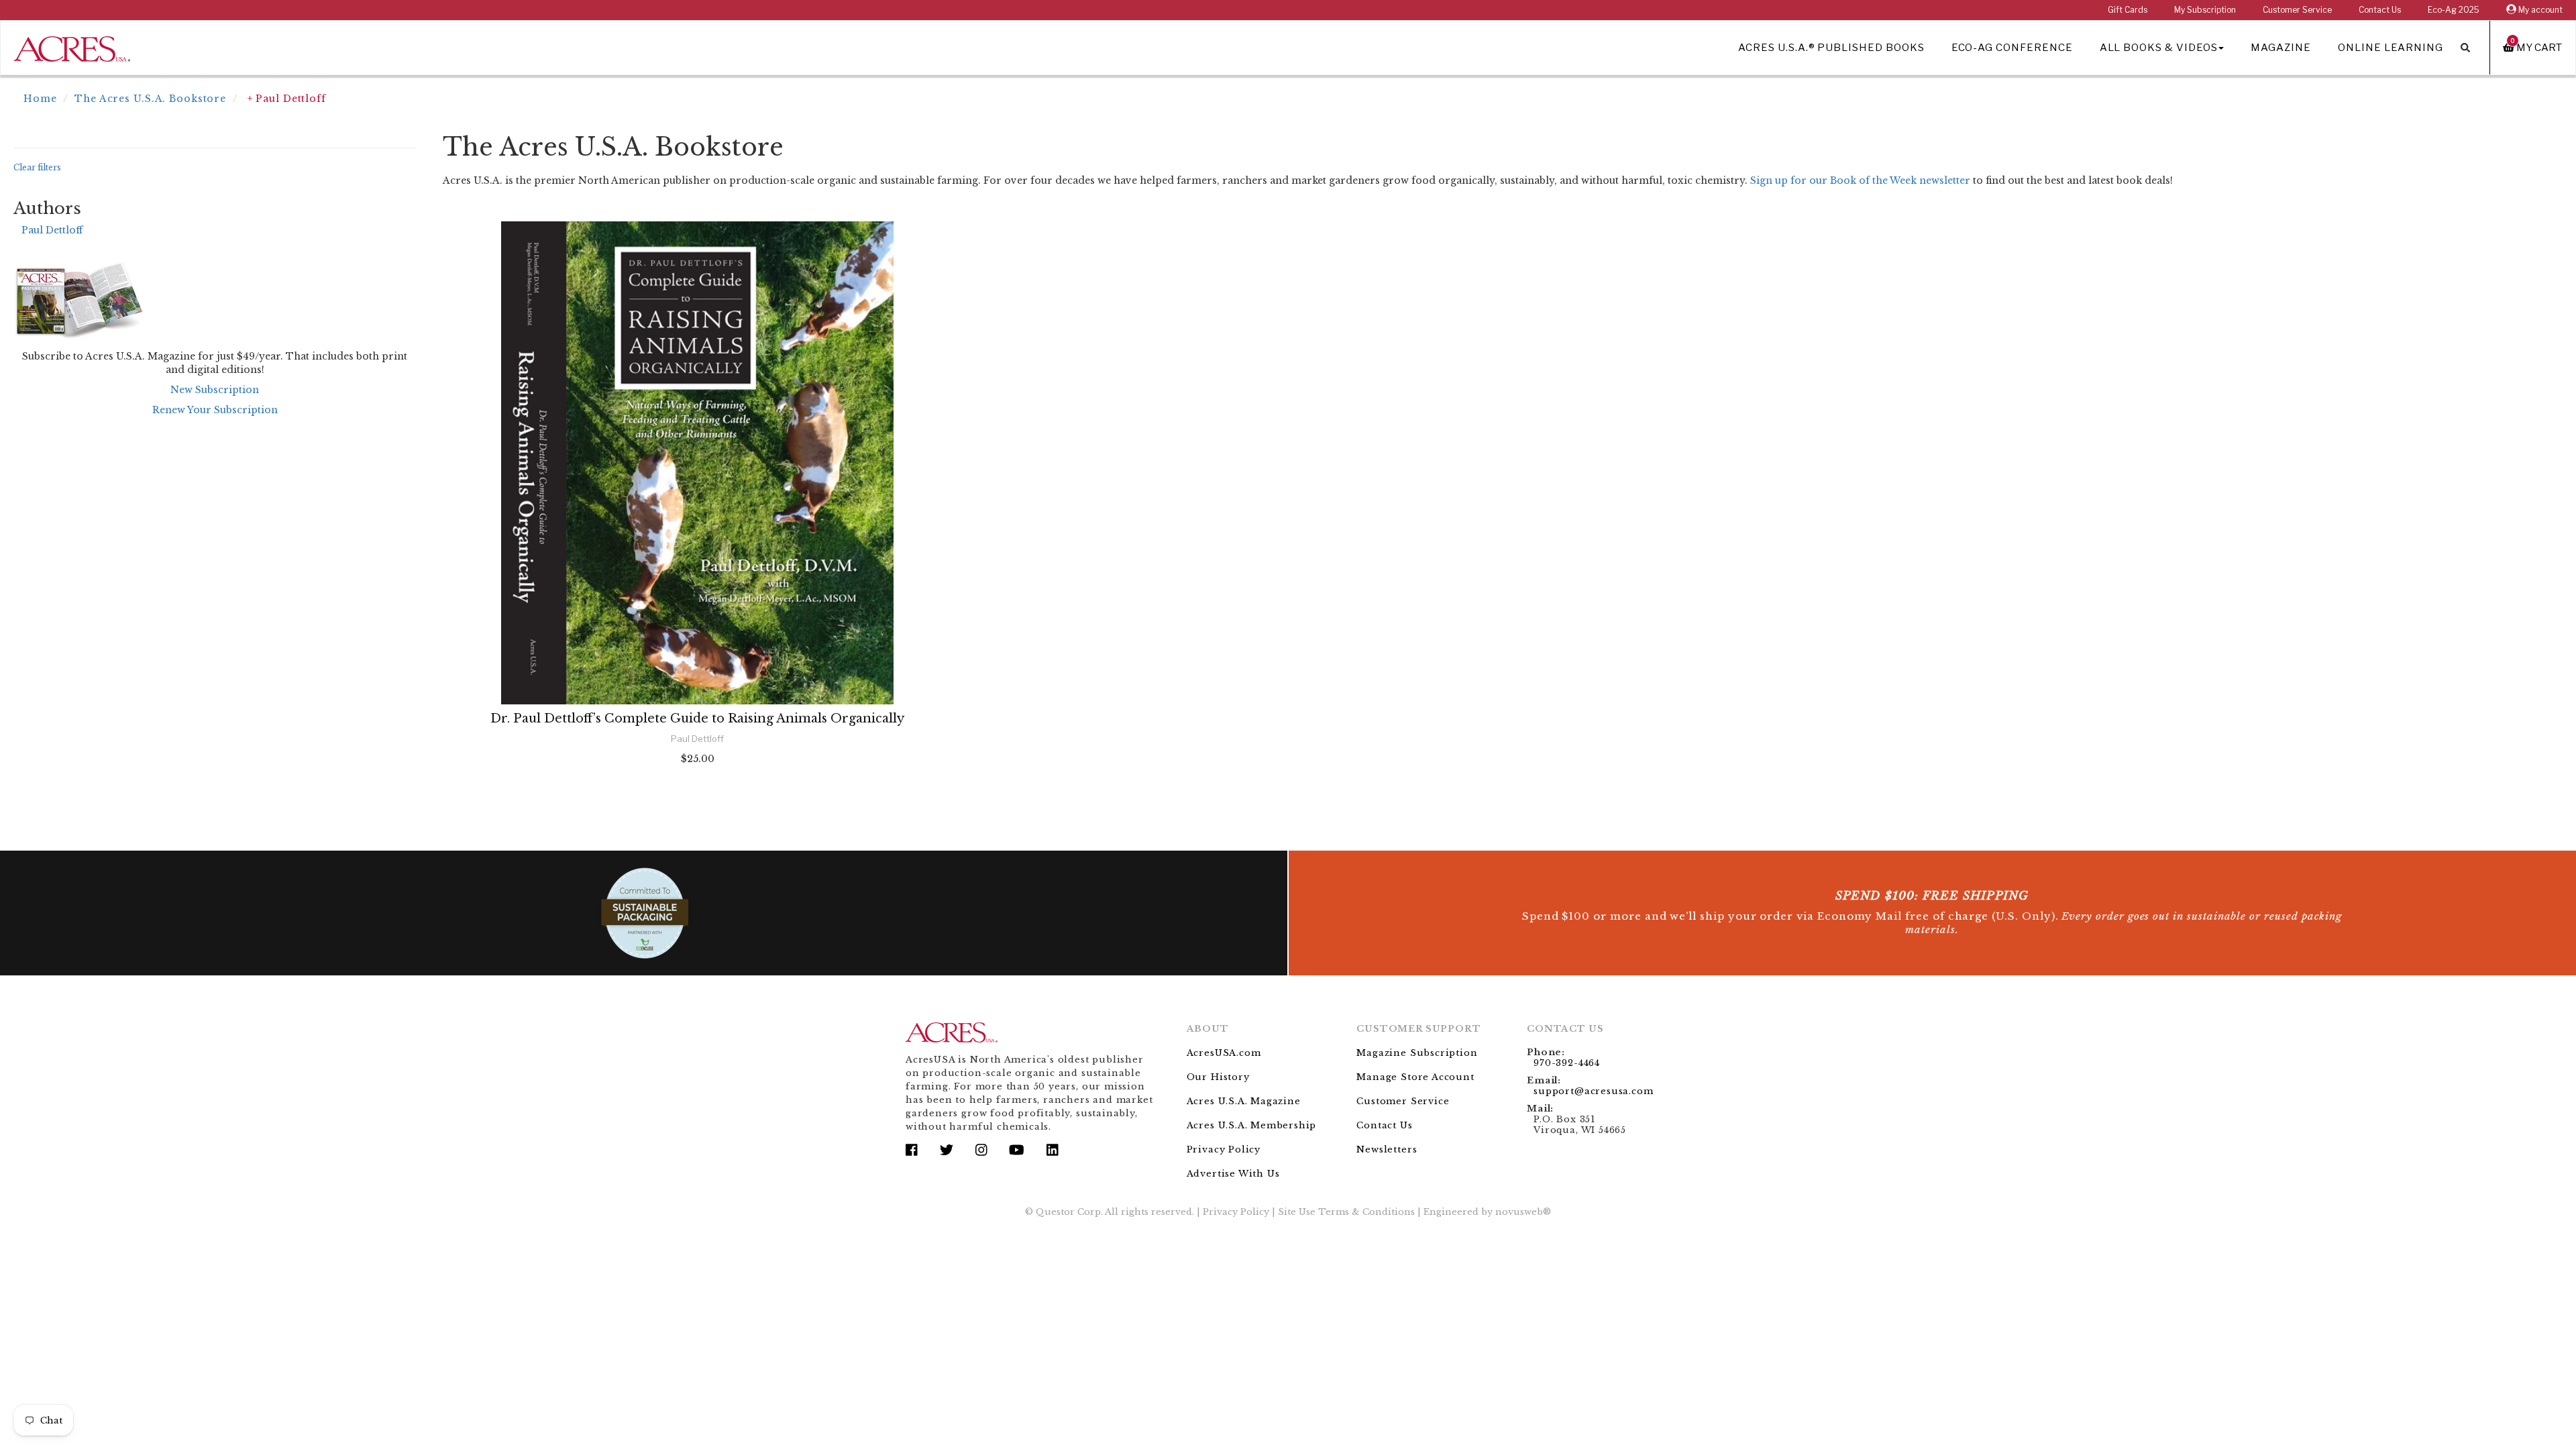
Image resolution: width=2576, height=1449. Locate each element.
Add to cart (698, 795)
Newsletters (1387, 1149)
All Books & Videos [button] (2159, 48)
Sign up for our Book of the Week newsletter (1860, 180)
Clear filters (37, 167)
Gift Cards (2128, 10)
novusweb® (1523, 1212)
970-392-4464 (1567, 1063)
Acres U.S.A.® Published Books (1831, 48)
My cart (2536, 47)
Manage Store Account (1415, 1077)
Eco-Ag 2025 (2454, 10)
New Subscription (215, 390)
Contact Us (2380, 10)
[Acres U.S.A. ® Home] (72, 47)
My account (2539, 10)
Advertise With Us (1233, 1174)
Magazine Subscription (1417, 1053)
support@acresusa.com (1593, 1091)
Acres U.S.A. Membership (1252, 1125)
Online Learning (2391, 48)
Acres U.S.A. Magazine (1244, 1101)
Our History (1218, 1077)
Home (40, 99)
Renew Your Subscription (215, 410)
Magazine (2281, 48)
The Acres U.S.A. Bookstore (150, 99)
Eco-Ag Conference (2012, 48)
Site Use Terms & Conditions (1346, 1212)
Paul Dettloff (52, 230)
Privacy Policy (1224, 1149)
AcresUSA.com (1224, 1053)
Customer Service (2297, 10)
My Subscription (2205, 10)
